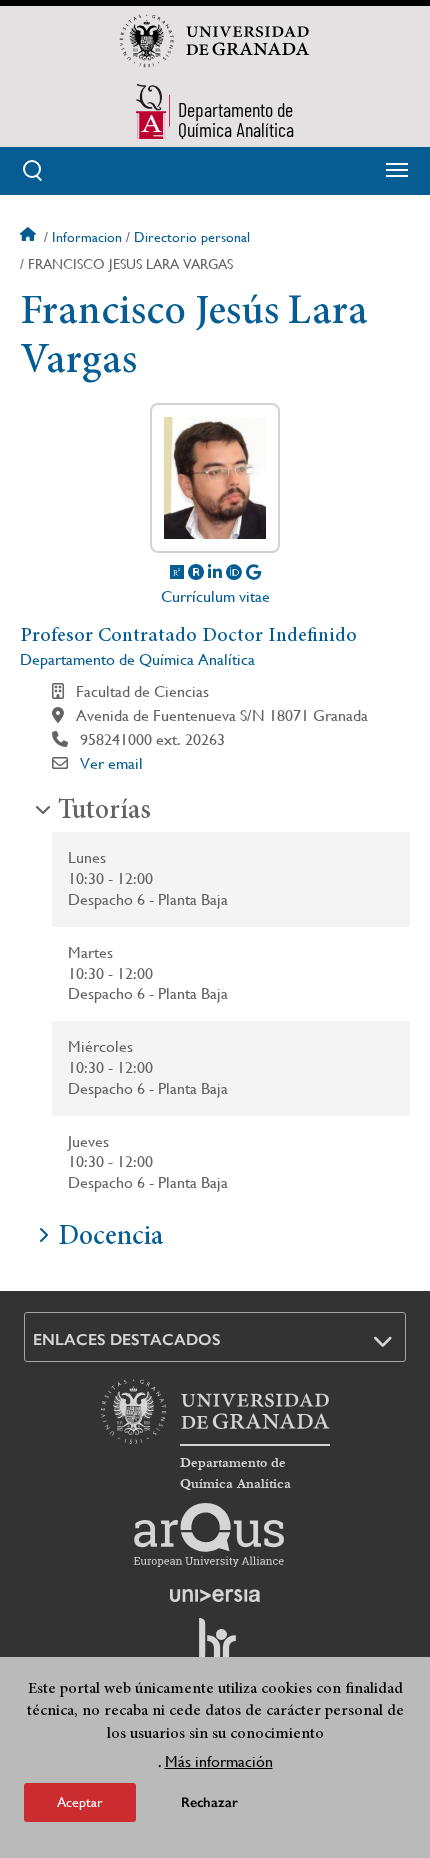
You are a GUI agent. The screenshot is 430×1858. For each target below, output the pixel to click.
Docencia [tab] (110, 1238)
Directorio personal (192, 237)
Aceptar (80, 1802)
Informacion (87, 237)
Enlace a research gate (177, 572)
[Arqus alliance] (209, 1535)
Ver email (111, 763)
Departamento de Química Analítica (137, 659)
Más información (219, 1761)
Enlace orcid (234, 572)
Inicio (30, 237)
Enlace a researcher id (196, 572)
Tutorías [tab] (104, 812)
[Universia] (215, 1595)
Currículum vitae (215, 596)
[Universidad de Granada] (215, 41)
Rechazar (209, 1802)
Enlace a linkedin (215, 572)
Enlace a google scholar (253, 572)
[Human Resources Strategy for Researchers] (215, 1649)
